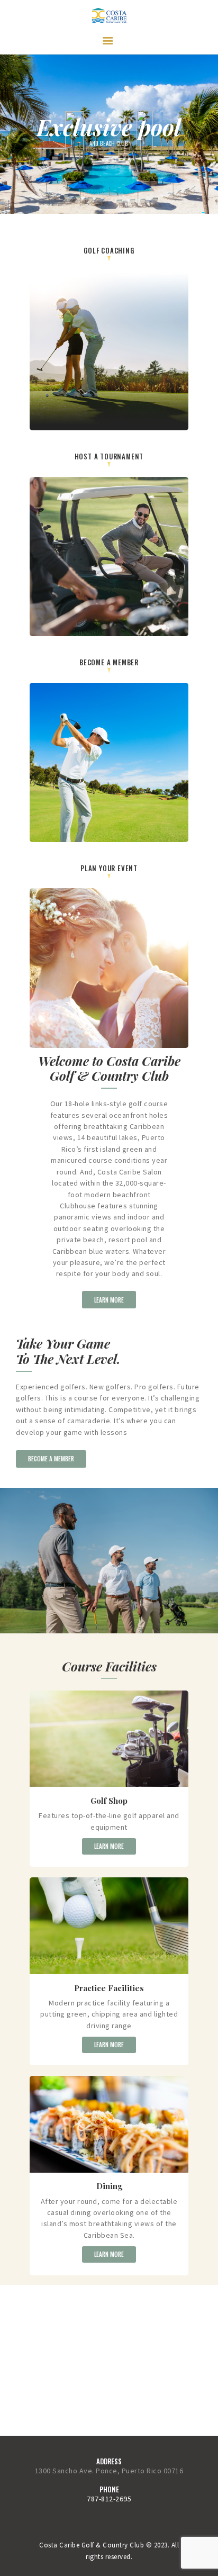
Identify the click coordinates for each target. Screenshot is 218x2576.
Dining (109, 2186)
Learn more (109, 1846)
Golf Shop (109, 1801)
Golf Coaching (109, 250)
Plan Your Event (109, 868)
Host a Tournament (109, 456)
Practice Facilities (109, 1988)
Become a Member (109, 662)
